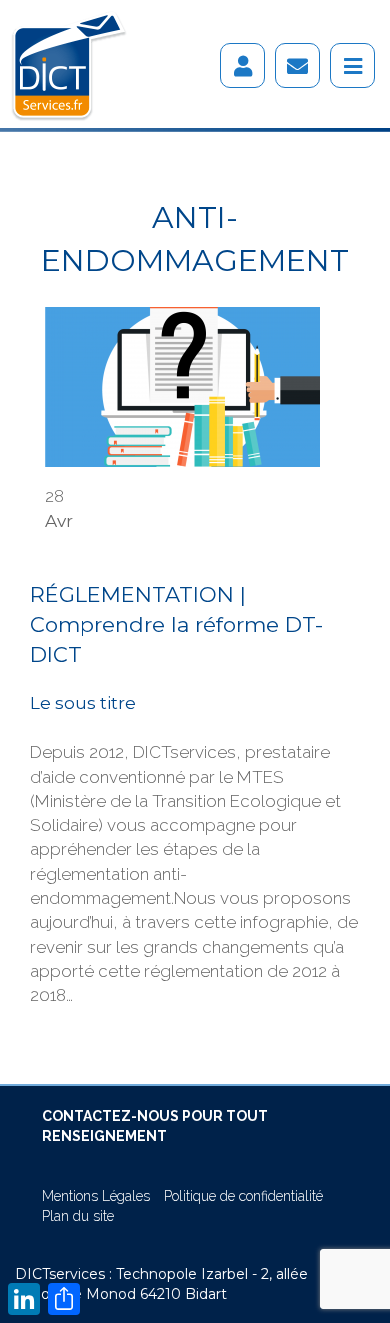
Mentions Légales (96, 1196)
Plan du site (78, 1216)
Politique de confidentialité (243, 1196)
